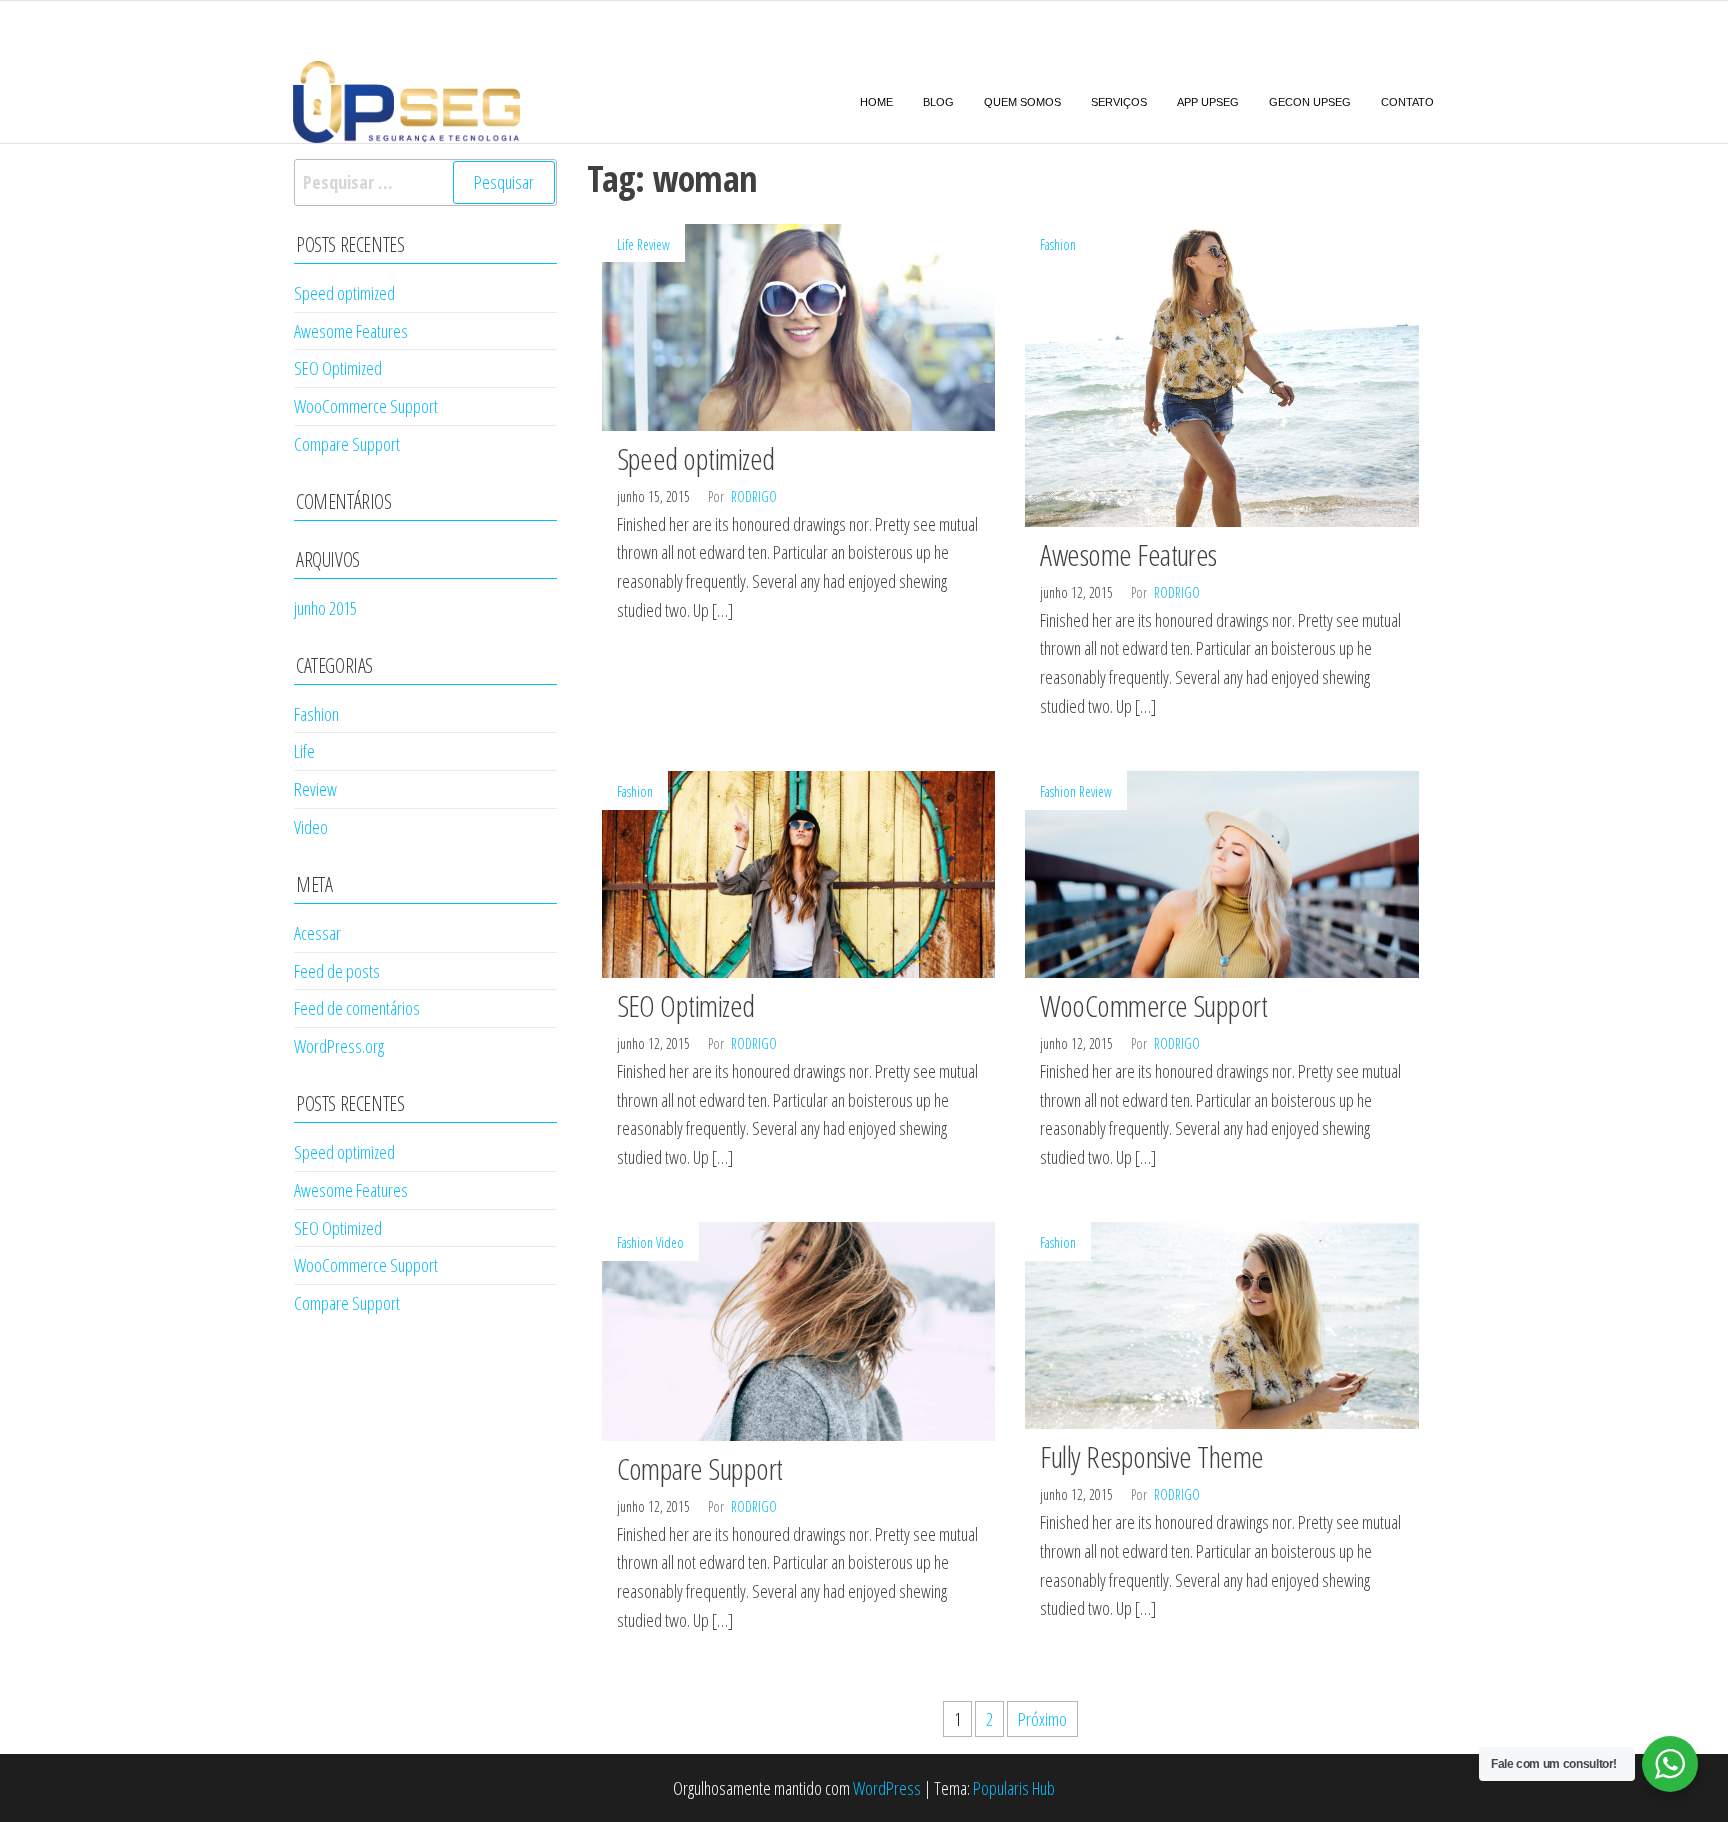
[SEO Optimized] (799, 872)
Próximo (1042, 1719)
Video (670, 1242)
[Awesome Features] (1222, 373)
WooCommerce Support (1153, 1005)
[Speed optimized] (799, 325)
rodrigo (754, 496)
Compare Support (700, 1468)
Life (625, 244)
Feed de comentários (357, 1008)
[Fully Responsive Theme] (1222, 1323)
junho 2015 (325, 608)
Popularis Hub (1014, 1788)
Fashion (1058, 244)
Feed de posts (337, 971)
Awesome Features (1128, 554)
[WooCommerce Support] (1222, 872)
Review (653, 244)
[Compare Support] (799, 1329)
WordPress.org (339, 1046)
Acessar (317, 933)
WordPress (887, 1788)
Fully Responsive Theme (1152, 1456)
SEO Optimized (686, 1005)
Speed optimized (696, 458)
